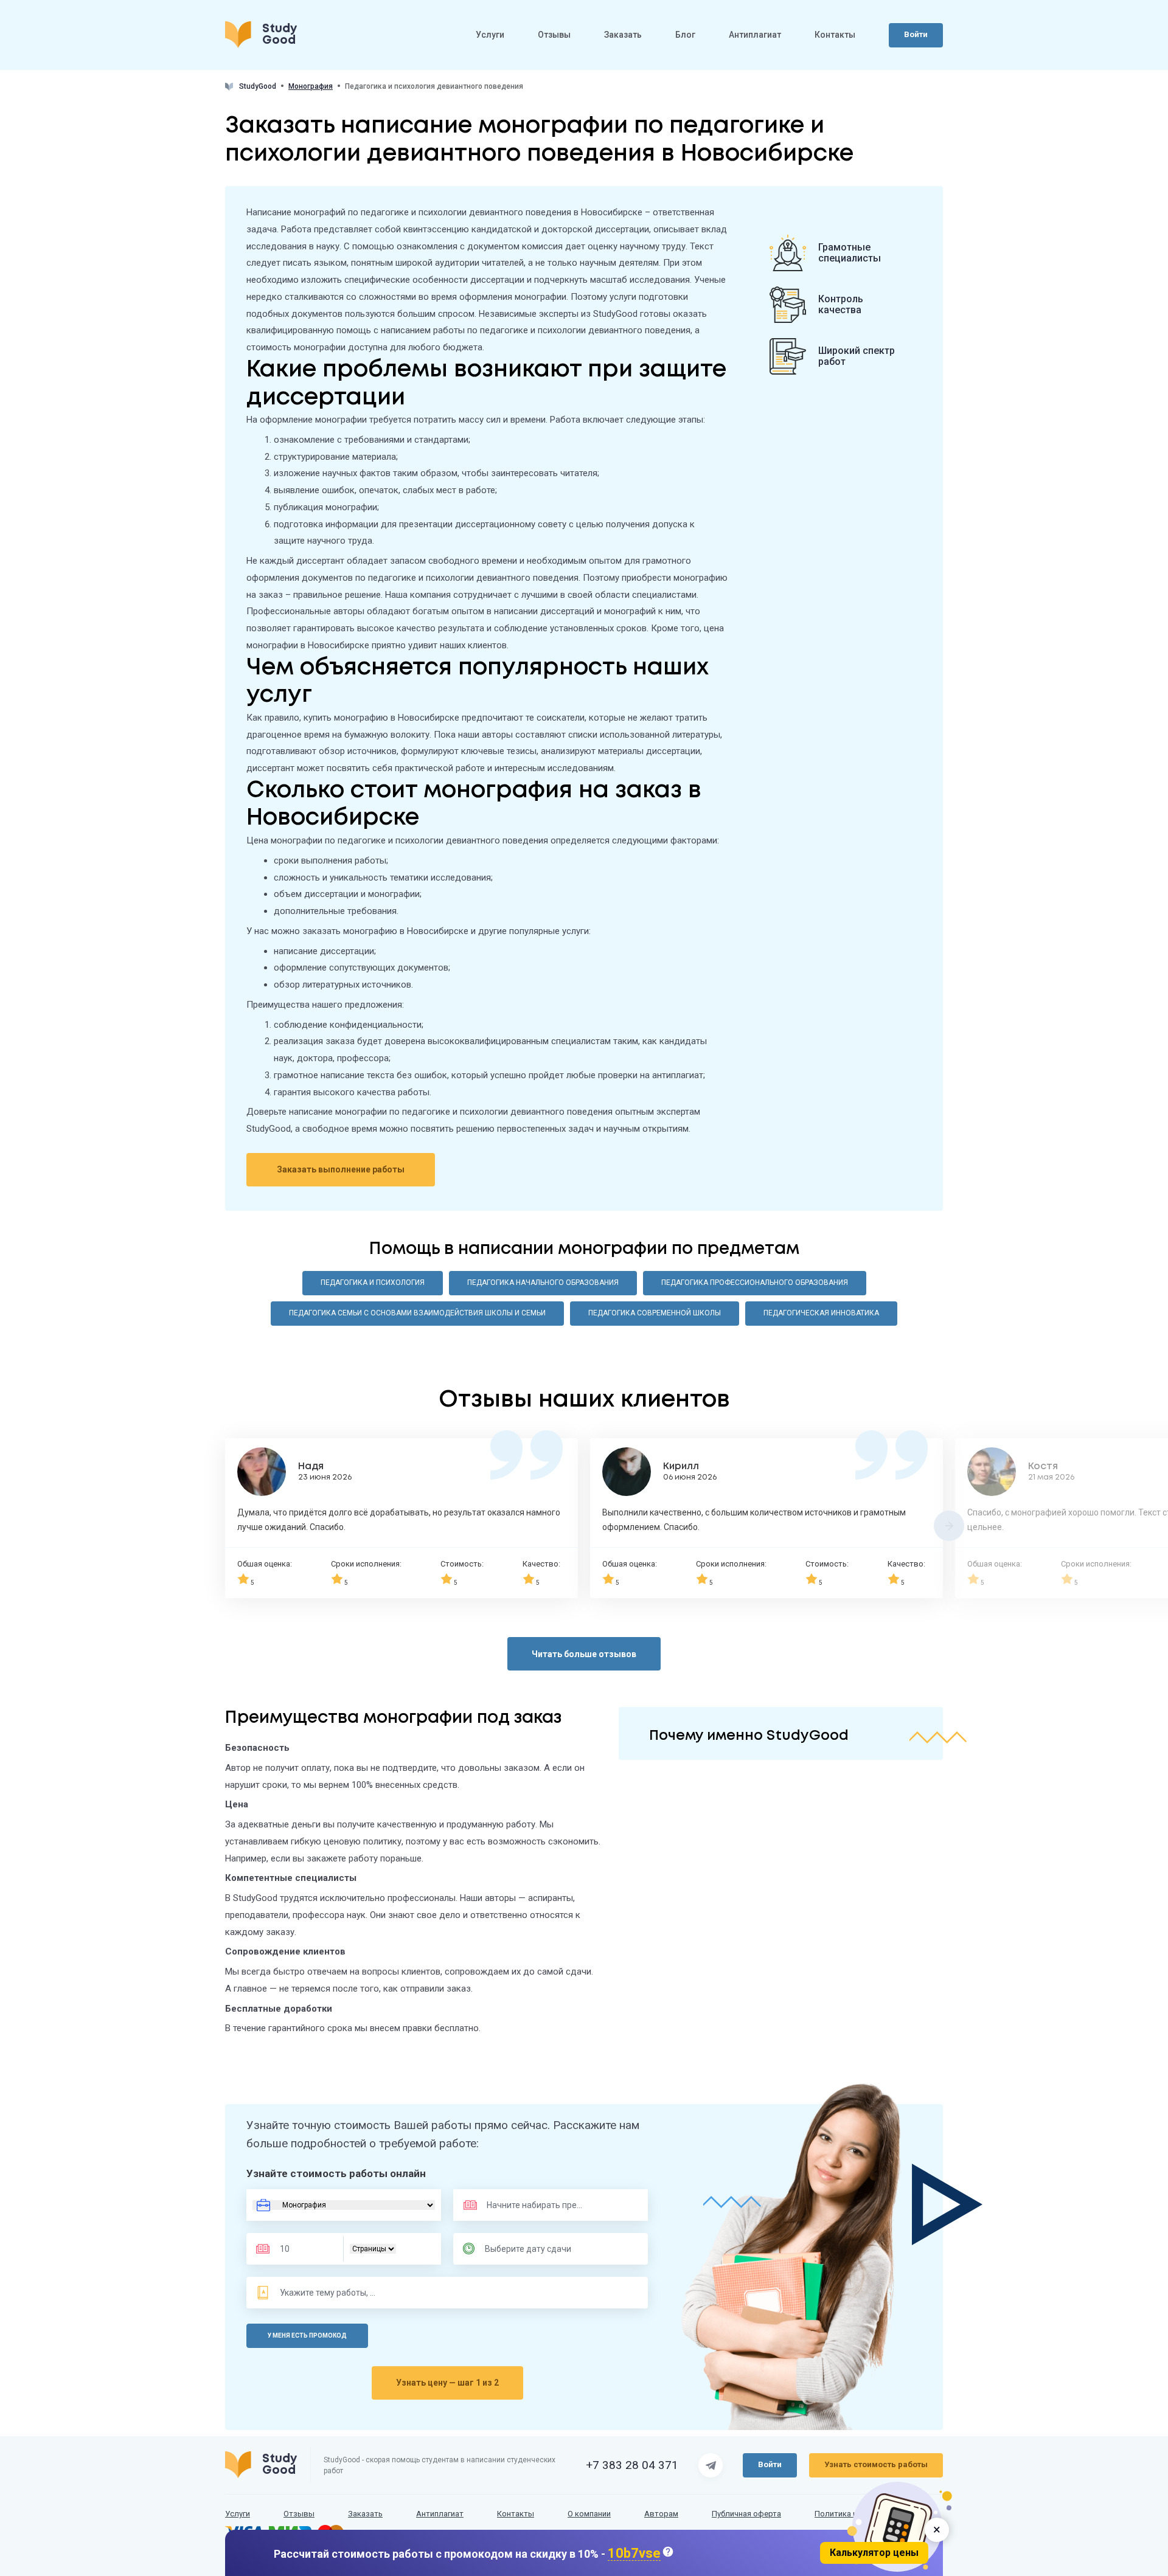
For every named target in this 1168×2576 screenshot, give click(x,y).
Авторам (661, 2514)
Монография (311, 87)
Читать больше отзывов (584, 1654)
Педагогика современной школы (655, 1313)
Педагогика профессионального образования (755, 1283)
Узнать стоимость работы (876, 2464)
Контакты (835, 35)
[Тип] (373, 2249)
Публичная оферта (746, 2514)
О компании (589, 2514)
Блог (685, 35)
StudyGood (258, 86)
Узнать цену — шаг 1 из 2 (447, 2383)
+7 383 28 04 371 (632, 2465)
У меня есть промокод (307, 2335)
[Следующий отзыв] (949, 1526)
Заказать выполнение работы (341, 1169)
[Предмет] (522, 2205)
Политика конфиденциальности (874, 2514)
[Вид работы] (344, 2205)
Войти (916, 34)
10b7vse (634, 2554)
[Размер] (303, 2249)
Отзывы (554, 35)
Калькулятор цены (874, 2553)
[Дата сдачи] (534, 2249)
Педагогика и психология (373, 1283)
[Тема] (328, 2293)
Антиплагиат (755, 35)
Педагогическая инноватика (821, 1313)
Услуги (490, 35)
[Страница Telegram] (711, 2465)
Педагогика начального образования (543, 1283)
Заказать (623, 35)
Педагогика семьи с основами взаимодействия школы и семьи (417, 1313)
